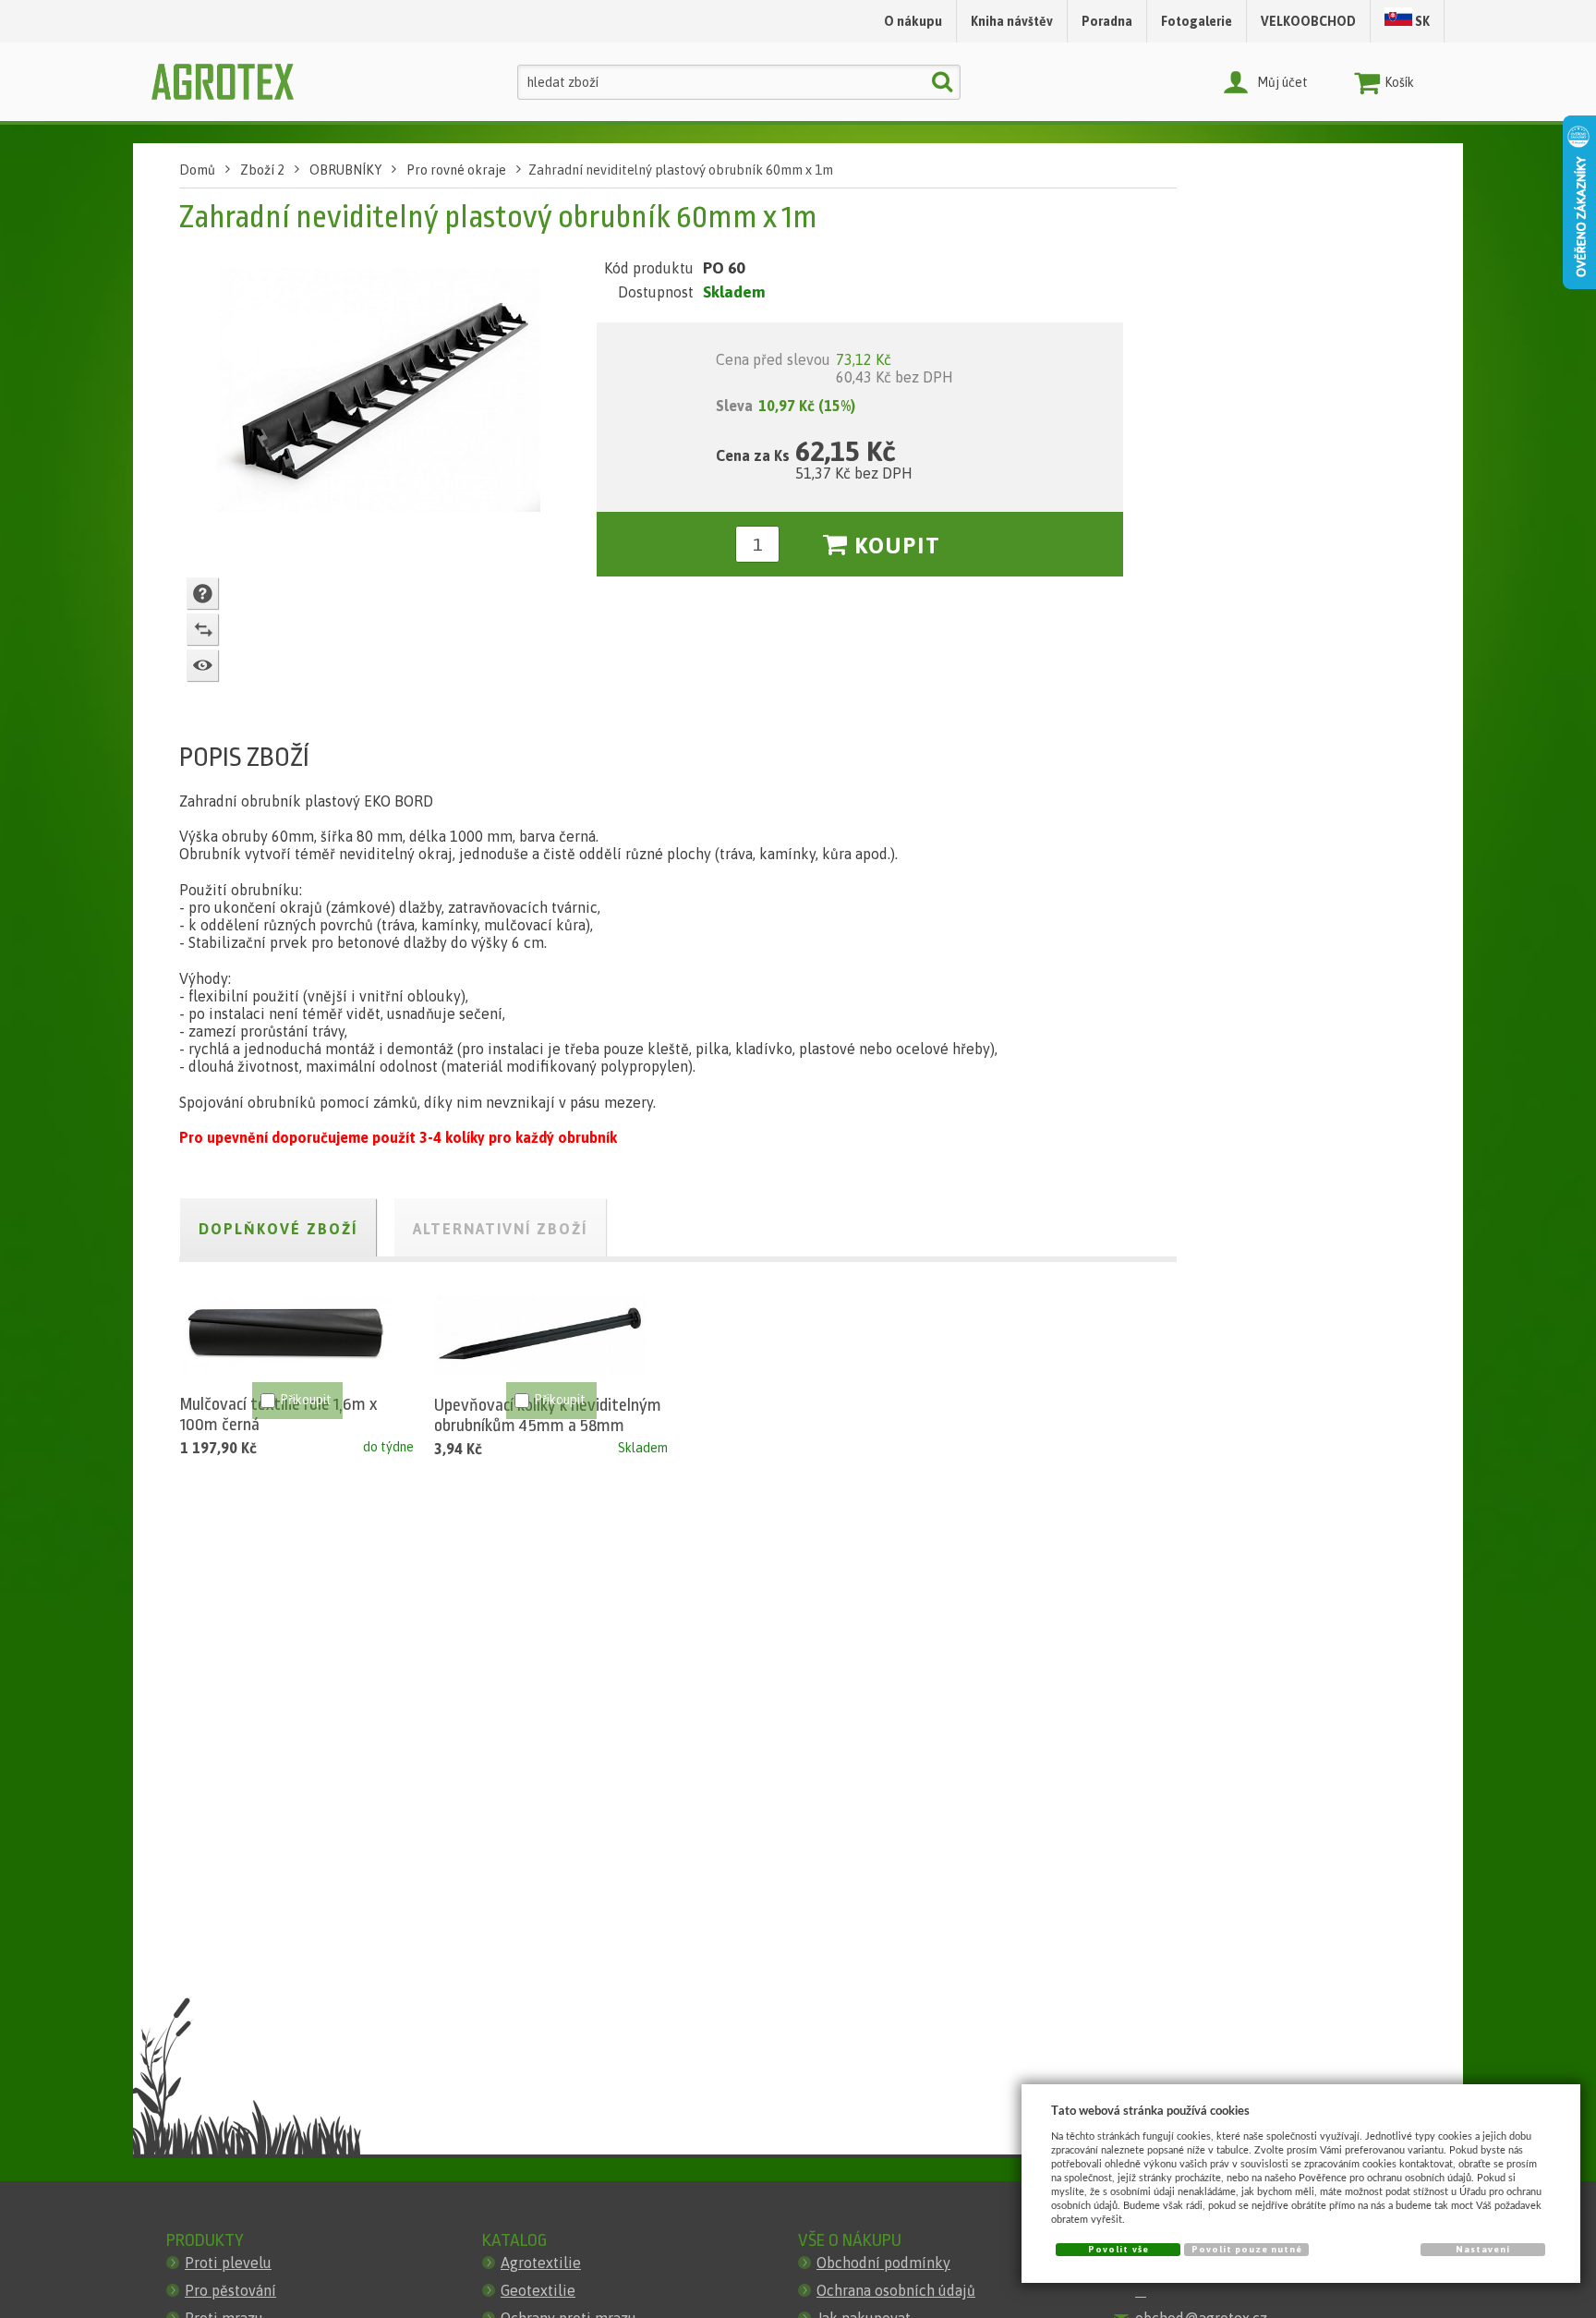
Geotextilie (538, 2290)
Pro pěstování (230, 2290)
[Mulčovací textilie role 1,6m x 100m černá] (286, 1335)
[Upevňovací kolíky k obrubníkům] (540, 1335)
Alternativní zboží (500, 1229)
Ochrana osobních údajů (896, 2290)
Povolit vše (1118, 2249)
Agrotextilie (541, 2263)
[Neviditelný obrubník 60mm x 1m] (379, 394)
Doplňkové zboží (278, 1229)
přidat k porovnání (202, 629)
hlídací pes (202, 665)
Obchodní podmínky (883, 2263)
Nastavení (1483, 2249)
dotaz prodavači (202, 593)
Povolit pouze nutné (1247, 2249)
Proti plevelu (228, 2263)
